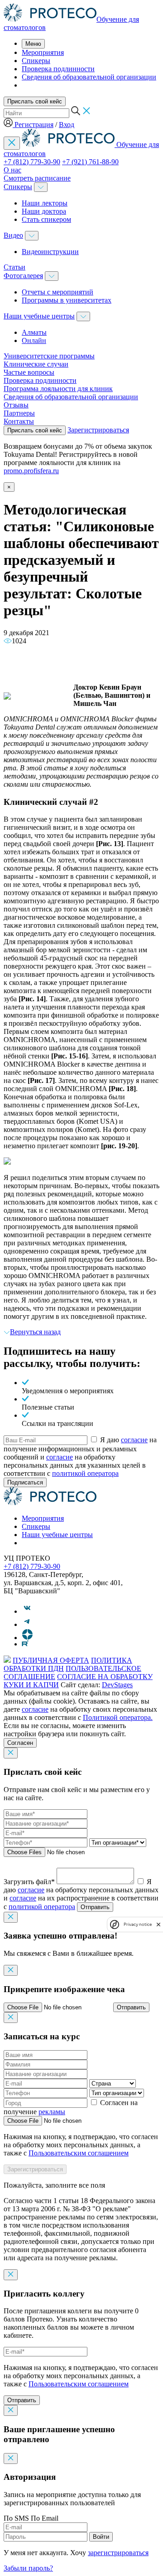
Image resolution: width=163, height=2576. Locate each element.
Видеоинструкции (50, 252)
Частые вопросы (29, 372)
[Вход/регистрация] (9, 125)
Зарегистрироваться (98, 430)
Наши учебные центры (39, 316)
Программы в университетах (67, 300)
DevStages (117, 1685)
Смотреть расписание (37, 178)
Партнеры (19, 413)
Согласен (20, 1743)
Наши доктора (44, 211)
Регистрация (34, 125)
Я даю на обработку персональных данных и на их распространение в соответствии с (81, 1894)
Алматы (34, 332)
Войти (101, 2537)
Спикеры (36, 61)
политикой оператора (85, 1473)
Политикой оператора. (118, 1717)
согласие (134, 1440)
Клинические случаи (36, 364)
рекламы (52, 2112)
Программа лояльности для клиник (58, 389)
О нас (12, 170)
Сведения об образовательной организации (89, 77)
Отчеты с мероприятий (58, 292)
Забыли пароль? (28, 2568)
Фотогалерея (23, 276)
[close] (158, 1924)
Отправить (95, 1907)
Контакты (19, 421)
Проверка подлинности (58, 69)
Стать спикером (46, 219)
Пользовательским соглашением (79, 2153)
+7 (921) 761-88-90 (90, 162)
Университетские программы (49, 356)
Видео (13, 235)
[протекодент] (50, 1503)
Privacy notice (138, 1924)
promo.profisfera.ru (31, 471)
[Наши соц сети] (27, 1611)
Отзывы (16, 405)
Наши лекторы (45, 203)
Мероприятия (43, 52)
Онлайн (34, 340)
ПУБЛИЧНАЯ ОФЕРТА (51, 1660)
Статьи (14, 267)
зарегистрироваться (118, 2553)
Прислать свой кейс (35, 101)
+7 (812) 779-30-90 (32, 162)
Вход (67, 125)
